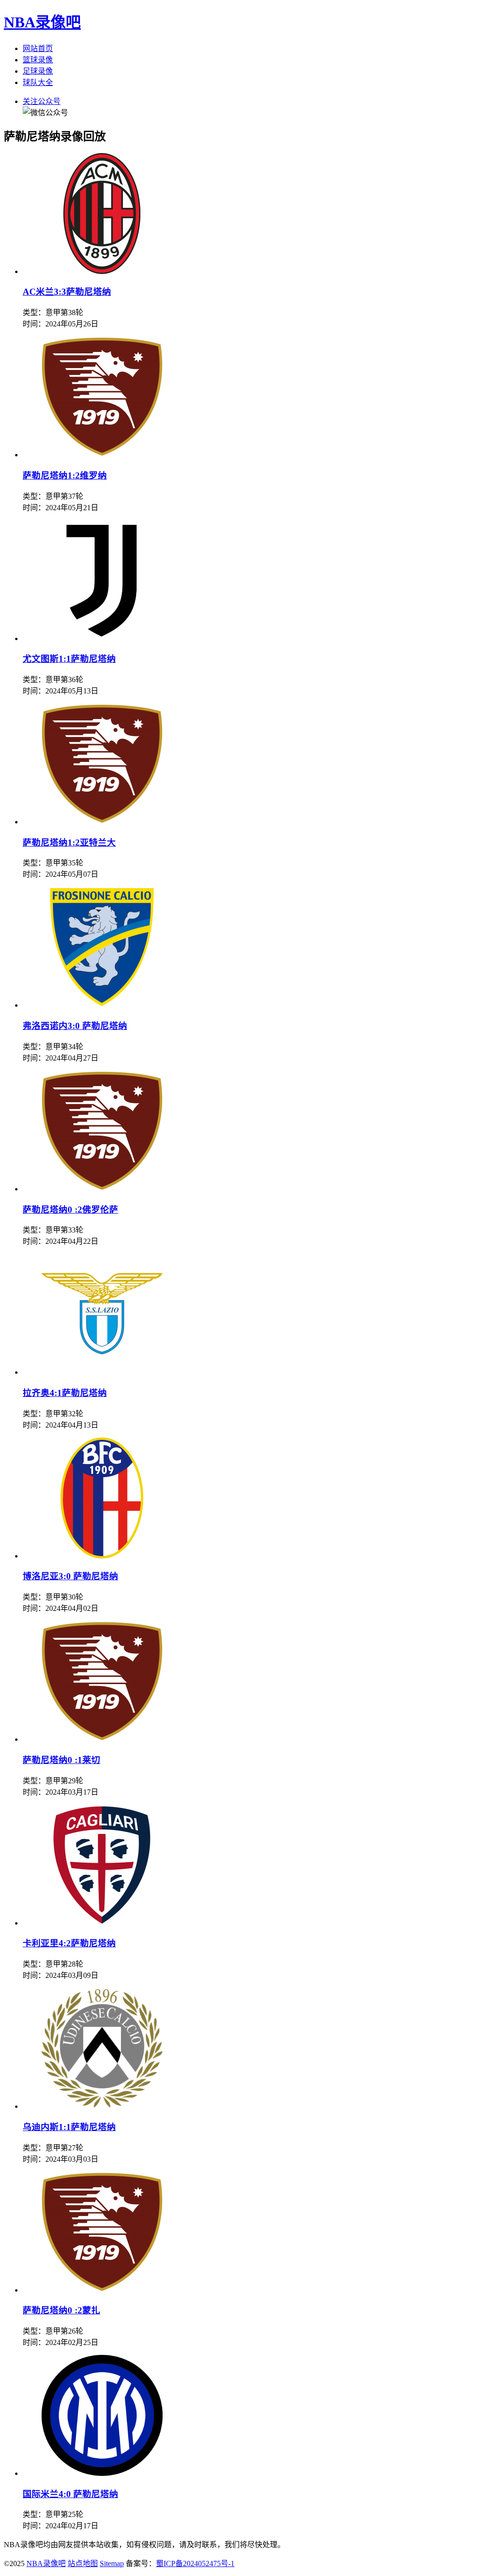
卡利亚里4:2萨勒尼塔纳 (69, 1943)
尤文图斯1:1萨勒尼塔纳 (69, 659)
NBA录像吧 (42, 22)
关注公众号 (42, 101)
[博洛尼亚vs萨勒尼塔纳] (102, 1556)
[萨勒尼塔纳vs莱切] (102, 1739)
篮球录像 (38, 60)
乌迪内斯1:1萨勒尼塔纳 (69, 2127)
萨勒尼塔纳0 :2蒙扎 (61, 2310)
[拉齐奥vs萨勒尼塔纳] (102, 1372)
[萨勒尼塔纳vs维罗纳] (102, 455)
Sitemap (112, 2563)
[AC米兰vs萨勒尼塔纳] (102, 271)
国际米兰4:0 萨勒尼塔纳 (70, 2494)
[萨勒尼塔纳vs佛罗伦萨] (102, 1189)
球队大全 (38, 82)
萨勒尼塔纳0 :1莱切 (61, 1760)
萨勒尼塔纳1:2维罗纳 (65, 475)
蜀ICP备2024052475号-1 (195, 2563)
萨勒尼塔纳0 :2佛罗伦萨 (70, 1210)
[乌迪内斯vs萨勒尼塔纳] (102, 2106)
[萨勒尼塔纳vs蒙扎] (102, 2290)
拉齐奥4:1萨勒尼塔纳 (65, 1393)
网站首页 (38, 48)
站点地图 (83, 2563)
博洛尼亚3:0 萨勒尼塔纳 (70, 1576)
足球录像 (38, 71)
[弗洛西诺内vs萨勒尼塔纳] (102, 1005)
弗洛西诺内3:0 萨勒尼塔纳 (75, 1026)
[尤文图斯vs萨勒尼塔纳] (102, 638)
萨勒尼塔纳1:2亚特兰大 (69, 843)
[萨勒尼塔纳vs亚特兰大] (102, 822)
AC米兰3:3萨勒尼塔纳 (67, 292)
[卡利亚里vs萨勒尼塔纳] (102, 1923)
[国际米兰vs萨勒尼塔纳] (102, 2473)
